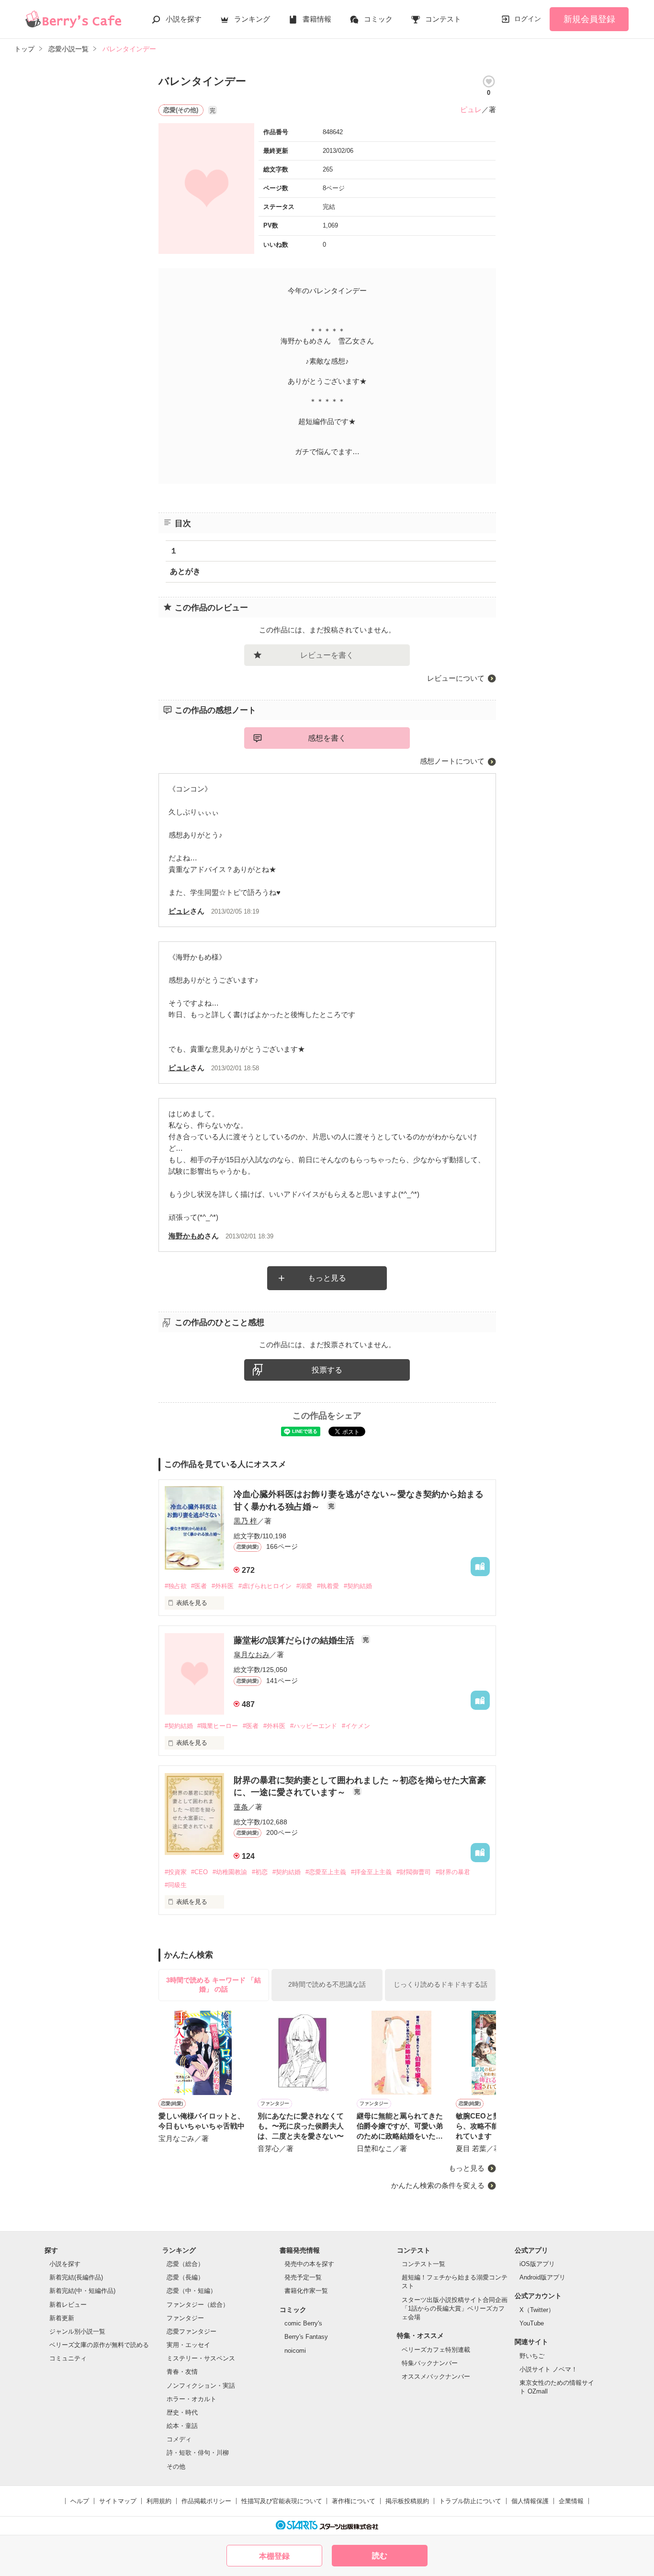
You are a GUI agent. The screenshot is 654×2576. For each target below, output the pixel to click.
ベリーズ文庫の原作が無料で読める (99, 2345)
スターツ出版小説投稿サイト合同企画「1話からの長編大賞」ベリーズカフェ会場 (455, 2308)
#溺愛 (304, 1586)
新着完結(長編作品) (76, 2277)
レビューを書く (327, 655)
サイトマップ (118, 2501)
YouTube (532, 2323)
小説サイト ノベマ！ (548, 2369)
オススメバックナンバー (436, 2376)
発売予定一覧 (303, 2277)
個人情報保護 (530, 2501)
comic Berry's (303, 2323)
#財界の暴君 (453, 1872)
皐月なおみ (252, 1654)
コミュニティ (68, 2358)
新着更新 (62, 2318)
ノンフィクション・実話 (201, 2386)
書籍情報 (317, 19)
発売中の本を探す (309, 2264)
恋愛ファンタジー (192, 2331)
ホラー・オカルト (192, 2399)
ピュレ (471, 109)
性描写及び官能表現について (282, 2501)
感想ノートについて (452, 761)
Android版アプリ (542, 2277)
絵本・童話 (182, 2426)
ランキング (252, 19)
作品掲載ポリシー (206, 2501)
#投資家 (176, 1872)
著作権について (354, 2501)
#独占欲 (176, 1586)
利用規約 (159, 2501)
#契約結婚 (358, 1586)
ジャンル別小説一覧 (77, 2331)
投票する (327, 1370)
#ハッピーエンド (314, 1726)
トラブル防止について (470, 2501)
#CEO (199, 1872)
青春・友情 (182, 2372)
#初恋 (260, 1872)
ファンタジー (185, 2318)
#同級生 (176, 1885)
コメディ (179, 2439)
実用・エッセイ (188, 2345)
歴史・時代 (182, 2412)
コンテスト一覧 (423, 2264)
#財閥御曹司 (414, 1872)
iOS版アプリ (537, 2264)
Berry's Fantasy (306, 2337)
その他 (176, 2467)
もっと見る (327, 1278)
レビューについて (456, 678)
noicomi (295, 2351)
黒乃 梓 (245, 1521)
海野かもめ (186, 1236)
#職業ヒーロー (218, 1726)
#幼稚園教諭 (230, 1872)
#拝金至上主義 (371, 1872)
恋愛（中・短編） (192, 2291)
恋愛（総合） (185, 2264)
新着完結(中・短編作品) (82, 2291)
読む (380, 2556)
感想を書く (327, 738)
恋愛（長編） (185, 2277)
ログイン (528, 19)
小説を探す (184, 19)
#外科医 (223, 1586)
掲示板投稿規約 (407, 2501)
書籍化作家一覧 (306, 2291)
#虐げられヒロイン (265, 1586)
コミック (378, 19)
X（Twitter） (537, 2310)
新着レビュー (68, 2305)
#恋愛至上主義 (326, 1872)
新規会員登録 (589, 19)
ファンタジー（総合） (198, 2305)
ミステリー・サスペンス (201, 2358)
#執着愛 (328, 1586)
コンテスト (443, 19)
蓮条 (241, 1807)
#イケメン (356, 1726)
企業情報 (571, 2501)
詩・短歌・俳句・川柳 (198, 2453)
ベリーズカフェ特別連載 (436, 2350)
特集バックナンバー (430, 2363)
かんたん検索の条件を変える (438, 2185)
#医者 (199, 1586)
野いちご (532, 2356)
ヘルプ (80, 2501)
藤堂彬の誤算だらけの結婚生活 (295, 1640)
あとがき (185, 571)
